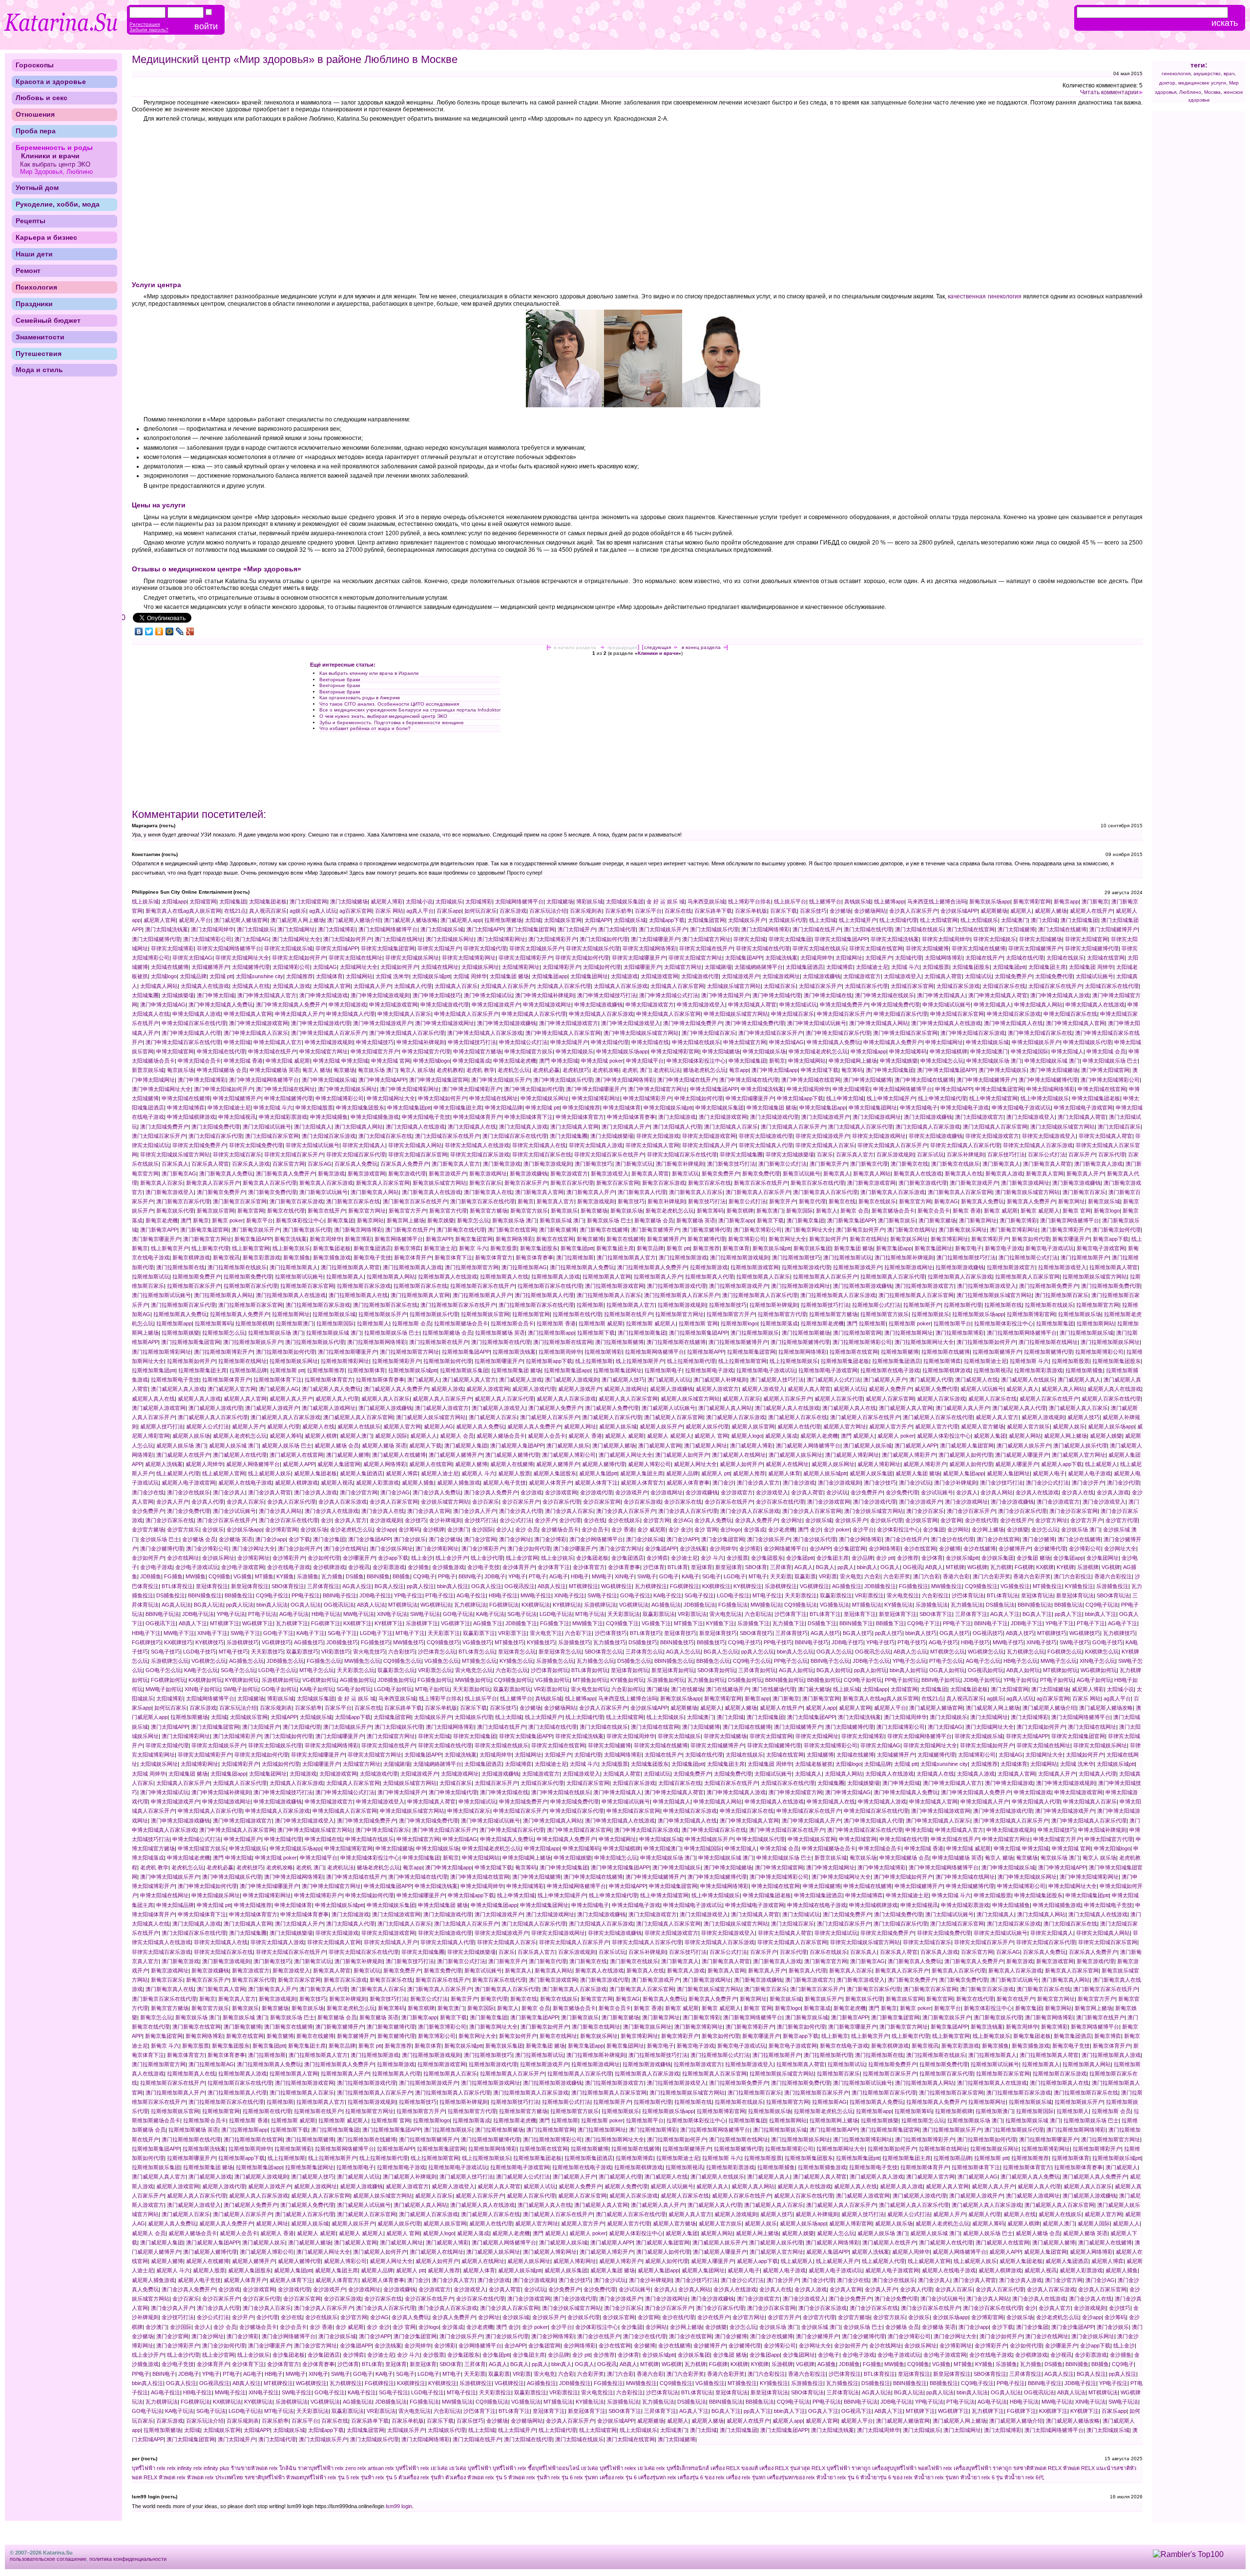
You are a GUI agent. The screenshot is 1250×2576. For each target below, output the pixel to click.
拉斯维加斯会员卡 (512, 1323)
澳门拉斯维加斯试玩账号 (161, 1295)
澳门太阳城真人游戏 (523, 1127)
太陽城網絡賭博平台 (759, 967)
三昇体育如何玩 (757, 1670)
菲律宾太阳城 (750, 939)
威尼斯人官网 (160, 920)
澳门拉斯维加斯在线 (180, 1267)
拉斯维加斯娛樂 (180, 1333)
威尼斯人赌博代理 (604, 1464)
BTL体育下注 (825, 1614)
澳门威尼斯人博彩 (751, 1445)
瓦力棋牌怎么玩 (1026, 1652)
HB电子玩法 (326, 1614)
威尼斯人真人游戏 (199, 1399)
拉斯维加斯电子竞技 (175, 1380)
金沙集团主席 (833, 1558)
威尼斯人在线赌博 (512, 1464)
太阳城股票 (936, 967)
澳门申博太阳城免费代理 (755, 1023)
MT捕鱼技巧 (509, 1642)
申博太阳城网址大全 (391, 1098)
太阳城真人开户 (372, 986)
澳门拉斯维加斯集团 (642, 1333)
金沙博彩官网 (281, 1529)
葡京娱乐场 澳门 (377, 1070)
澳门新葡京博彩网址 (1014, 1230)
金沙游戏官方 (737, 1492)
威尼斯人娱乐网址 (833, 1464)
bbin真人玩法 (272, 1605)
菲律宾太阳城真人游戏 (596, 1145)
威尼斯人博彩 (387, 901)
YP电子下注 (1060, 1623)
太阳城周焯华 (816, 958)
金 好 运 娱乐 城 (666, 901)
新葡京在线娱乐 (877, 1201)
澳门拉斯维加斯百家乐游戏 (318, 1305)
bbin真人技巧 (921, 1633)
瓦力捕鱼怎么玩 (595, 1661)
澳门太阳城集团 (1079, 920)
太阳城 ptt (221, 976)
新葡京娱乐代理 (175, 1211)
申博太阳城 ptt (542, 1108)
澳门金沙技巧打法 (1001, 1483)
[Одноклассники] (159, 631)
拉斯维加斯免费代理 (248, 1277)
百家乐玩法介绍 (548, 911)
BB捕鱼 (401, 1576)
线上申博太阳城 (845, 1098)
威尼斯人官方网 (402, 1426)
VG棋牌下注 (456, 1623)
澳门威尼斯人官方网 (232, 1389)
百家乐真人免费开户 (405, 1164)
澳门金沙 (723, 1483)
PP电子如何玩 (902, 1680)
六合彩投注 (935, 1595)
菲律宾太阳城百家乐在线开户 (609, 1154)
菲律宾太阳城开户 (439, 948)
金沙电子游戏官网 (243, 1567)
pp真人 (846, 1567)
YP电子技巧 (880, 1642)
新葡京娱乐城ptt (771, 1248)
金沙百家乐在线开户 (729, 1502)
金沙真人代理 (208, 1502)
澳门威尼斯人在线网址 (739, 1455)
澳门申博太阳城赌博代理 (1048, 1080)
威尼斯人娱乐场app (1111, 1426)
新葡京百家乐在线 (709, 1183)
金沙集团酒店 (627, 1558)
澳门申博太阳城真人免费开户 (291, 1005)
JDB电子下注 (1027, 1623)
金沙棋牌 (434, 1529)
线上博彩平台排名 (750, 901)
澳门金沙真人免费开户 (491, 1492)
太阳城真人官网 (332, 986)
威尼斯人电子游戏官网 (188, 1483)
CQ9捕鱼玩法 (801, 1605)
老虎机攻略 (606, 1070)
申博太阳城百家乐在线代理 (194, 1023)
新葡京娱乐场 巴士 (609, 1220)
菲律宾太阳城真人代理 (766, 1145)
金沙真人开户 (172, 1502)
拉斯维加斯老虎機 (822, 1323)
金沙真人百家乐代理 (291, 1502)
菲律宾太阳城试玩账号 (312, 1145)
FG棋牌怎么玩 (1065, 1652)
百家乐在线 (678, 911)
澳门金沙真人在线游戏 (332, 1511)
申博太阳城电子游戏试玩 (1021, 1108)
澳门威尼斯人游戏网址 (329, 1408)
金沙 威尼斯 (651, 1529)
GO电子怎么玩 (163, 1670)
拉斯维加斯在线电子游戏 (890, 1370)
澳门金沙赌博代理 (162, 1549)
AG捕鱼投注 (847, 1586)
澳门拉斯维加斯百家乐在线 (385, 1305)
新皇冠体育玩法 (1075, 1595)
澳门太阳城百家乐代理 (215, 1136)
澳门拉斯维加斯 (575, 1257)
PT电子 (538, 1576)
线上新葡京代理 (210, 1248)
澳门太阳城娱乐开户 (663, 929)
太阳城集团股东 (971, 967)
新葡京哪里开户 (1071, 1239)
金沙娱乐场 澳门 (1081, 1529)
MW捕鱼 (196, 1576)
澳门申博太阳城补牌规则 (545, 995)
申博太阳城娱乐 (574, 1051)
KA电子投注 (667, 1595)
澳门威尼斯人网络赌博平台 (808, 1445)
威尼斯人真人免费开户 (534, 1426)
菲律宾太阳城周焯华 (946, 939)
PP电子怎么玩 (791, 1661)
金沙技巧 (416, 1520)
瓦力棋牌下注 (292, 1623)
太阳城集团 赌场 (509, 976)
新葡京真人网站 (872, 1173)
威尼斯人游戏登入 (763, 1389)
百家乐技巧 (813, 911)
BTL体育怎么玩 (477, 1652)
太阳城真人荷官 (943, 976)
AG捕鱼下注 (488, 1623)
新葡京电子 (969, 1248)
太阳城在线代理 (1025, 958)
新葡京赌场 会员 (654, 1220)
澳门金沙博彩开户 (483, 1549)
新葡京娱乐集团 (812, 1248)
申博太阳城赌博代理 (288, 1098)
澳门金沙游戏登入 (1104, 1502)
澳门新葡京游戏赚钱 (1076, 1183)
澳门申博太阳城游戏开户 (383, 1023)
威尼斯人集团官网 (339, 1464)
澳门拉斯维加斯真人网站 (223, 1295)
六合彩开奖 (897, 1576)
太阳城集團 (145, 995)
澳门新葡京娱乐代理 (307, 1230)
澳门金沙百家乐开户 (971, 1511)
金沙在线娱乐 (624, 1520)
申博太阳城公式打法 (523, 1042)
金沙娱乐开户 (851, 1520)
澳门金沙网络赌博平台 (596, 1539)
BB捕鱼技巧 (711, 1642)
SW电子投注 (602, 1595)
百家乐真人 (175, 1164)
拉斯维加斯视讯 (992, 1370)
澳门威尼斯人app (461, 920)
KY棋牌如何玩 (242, 1680)
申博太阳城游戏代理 (445, 1005)
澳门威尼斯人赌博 (348, 1455)
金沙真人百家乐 (245, 1502)
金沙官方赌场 (148, 1529)
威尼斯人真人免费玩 (480, 1426)
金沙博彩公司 (1085, 1549)
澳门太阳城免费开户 (164, 1127)
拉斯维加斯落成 (779, 1323)
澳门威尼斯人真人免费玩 (331, 1389)
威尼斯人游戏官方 (717, 1389)
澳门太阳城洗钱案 (167, 929)
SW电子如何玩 (241, 1689)
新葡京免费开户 (720, 1173)
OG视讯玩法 (339, 1605)
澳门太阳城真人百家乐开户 (793, 1127)
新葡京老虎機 (162, 1220)
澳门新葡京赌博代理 (706, 1230)
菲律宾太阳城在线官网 (876, 948)
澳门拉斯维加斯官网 (857, 1333)
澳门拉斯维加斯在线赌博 (676, 1342)
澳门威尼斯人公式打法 (833, 1380)
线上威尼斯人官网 (224, 1473)
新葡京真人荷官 (650, 1173)
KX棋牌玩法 (536, 1605)
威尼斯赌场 (994, 911)
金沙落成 (754, 1529)
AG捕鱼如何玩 (357, 1680)
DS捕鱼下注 (822, 1623)
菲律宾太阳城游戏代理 (766, 1136)
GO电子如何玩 (279, 1689)
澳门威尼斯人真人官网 (906, 1408)
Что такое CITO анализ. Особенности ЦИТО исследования (389, 704)
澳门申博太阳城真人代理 (191, 1033)
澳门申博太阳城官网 (1105, 1070)
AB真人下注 (193, 1623)
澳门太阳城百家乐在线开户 (447, 1136)
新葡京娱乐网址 (909, 1239)
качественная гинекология (984, 296)
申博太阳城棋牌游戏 (191, 1117)
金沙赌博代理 (1050, 1549)
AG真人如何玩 (796, 1670)
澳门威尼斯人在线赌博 (399, 1455)
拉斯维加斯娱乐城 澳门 (334, 1333)
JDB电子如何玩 (982, 1680)
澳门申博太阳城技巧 (437, 995)
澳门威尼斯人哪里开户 (1022, 1455)
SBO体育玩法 (1113, 1595)
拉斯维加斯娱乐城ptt (413, 1370)
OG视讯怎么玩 (873, 1652)
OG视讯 (913, 1567)
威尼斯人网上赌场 (1065, 1436)
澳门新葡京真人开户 (591, 1192)
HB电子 (580, 1576)
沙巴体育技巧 (611, 1633)
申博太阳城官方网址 (323, 1051)
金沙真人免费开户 (756, 1520)
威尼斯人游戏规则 (1043, 1417)
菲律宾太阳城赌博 (927, 948)
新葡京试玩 (685, 1173)
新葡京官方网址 (367, 1211)
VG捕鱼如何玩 (552, 1680)
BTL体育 (678, 1567)
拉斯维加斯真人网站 (391, 1277)
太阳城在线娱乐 (1065, 958)
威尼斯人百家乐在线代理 (1111, 1399)
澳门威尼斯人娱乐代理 (1080, 1445)
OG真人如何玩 (947, 1670)
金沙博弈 (657, 1558)
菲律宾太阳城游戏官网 (709, 1136)
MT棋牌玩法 (403, 1605)
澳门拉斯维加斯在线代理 (501, 1342)
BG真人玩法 (208, 1605)
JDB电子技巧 (847, 1642)
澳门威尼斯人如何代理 (965, 1455)
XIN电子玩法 (392, 1614)
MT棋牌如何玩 (1060, 1670)
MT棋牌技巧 (1052, 1633)
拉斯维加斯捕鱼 (1084, 1370)
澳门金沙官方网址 (621, 1549)
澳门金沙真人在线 (383, 1511)
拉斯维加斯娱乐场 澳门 (276, 1333)
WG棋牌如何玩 (1099, 1670)
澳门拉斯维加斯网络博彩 (377, 1342)
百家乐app (449, 911)
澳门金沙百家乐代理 (1022, 1511)
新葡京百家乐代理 (572, 1183)
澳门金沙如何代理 (529, 1549)
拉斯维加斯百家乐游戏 (364, 1286)
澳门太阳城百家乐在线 (385, 1136)
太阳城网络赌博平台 (519, 901)
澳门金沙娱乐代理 (814, 1539)
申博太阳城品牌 (504, 1108)
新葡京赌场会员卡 (893, 1211)
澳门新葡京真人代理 (642, 1192)
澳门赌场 (657, 1689)
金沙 (326, 1520)
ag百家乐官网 (356, 911)
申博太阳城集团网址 (873, 1108)
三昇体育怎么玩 (644, 1652)
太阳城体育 (329, 976)
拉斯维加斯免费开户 (197, 1277)
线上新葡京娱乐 (291, 1248)
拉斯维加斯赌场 (503, 920)
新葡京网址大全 (787, 1239)
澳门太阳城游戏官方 (979, 1117)
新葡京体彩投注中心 (300, 1220)
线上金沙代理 (487, 1558)
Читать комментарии (1109, 92)
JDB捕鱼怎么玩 (285, 1661)
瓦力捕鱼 (332, 1576)
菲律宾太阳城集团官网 (388, 948)
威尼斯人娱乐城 (618, 1426)
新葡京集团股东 (539, 1248)
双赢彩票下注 (479, 1633)
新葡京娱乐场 (626, 1211)
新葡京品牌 (650, 1248)
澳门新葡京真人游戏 (1098, 1164)
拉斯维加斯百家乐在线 (420, 1286)
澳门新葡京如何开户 (860, 1230)
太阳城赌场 (560, 901)
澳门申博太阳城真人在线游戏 (946, 1023)
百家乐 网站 (389, 911)
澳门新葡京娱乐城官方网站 (1027, 1192)
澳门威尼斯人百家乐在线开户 (865, 1417)
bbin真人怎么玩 (795, 1652)
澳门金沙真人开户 (475, 1511)
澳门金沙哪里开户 (575, 1549)
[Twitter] (149, 631)
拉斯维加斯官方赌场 (833, 1314)
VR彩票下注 (512, 1633)
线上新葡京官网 (251, 1248)
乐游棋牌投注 (781, 1586)
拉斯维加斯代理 (963, 1305)
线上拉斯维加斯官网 (742, 1361)
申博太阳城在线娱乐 (696, 1042)
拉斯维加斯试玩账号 (299, 1277)
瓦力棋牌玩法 (470, 1605)
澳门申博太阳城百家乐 (708, 1033)
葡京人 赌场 (316, 1070)
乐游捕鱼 (308, 1576)
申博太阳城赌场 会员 (222, 1070)
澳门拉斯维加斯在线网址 (1048, 1342)
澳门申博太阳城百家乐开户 (771, 1033)
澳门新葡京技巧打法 (731, 1164)
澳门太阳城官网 (308, 901)
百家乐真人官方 (855, 1154)
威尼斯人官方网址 (845, 1426)
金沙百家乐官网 (602, 1502)
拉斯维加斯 (590, 1305)
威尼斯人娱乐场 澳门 (181, 1445)
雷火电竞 (851, 1576)
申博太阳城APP (954, 1089)
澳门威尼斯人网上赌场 (297, 920)
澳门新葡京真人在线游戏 (431, 1192)
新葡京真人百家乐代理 (270, 1183)
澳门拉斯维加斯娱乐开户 (253, 1342)
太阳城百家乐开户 (820, 986)
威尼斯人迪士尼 (440, 1473)
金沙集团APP (661, 1549)
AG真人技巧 (825, 1633)
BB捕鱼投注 (239, 1595)
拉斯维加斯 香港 (556, 1323)
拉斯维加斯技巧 (728, 1305)
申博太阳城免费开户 (844, 1005)
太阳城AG (325, 967)
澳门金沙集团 (329, 1539)
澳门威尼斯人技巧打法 (777, 1380)
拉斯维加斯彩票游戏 (1038, 1370)
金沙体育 (932, 1558)
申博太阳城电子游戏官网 (1083, 1108)
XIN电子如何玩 (202, 1689)
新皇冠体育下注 (898, 1614)
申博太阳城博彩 (851, 1089)
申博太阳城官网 (175, 1051)
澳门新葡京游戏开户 (974, 1183)
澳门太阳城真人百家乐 (731, 1127)
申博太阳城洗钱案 (762, 1089)
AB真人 (934, 1567)
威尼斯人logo (747, 1436)
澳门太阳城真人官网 (574, 1127)
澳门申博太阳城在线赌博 (924, 1080)
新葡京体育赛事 (534, 1257)
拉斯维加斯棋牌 (254, 1323)
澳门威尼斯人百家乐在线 (798, 1417)
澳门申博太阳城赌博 (867, 1080)
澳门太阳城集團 (569, 1136)
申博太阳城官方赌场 (477, 1051)
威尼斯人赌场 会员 (337, 1445)
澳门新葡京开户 (828, 1164)
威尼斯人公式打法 (208, 1426)
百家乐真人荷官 (210, 1164)
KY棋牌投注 (748, 1586)
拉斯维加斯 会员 (412, 1323)
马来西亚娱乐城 (706, 901)
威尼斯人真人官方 (997, 1417)
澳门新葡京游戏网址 (1025, 1183)
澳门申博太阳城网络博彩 (625, 1080)
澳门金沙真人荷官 (270, 1492)
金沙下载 (299, 1539)
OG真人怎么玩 (834, 1652)
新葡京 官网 (1077, 1211)
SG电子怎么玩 (238, 1670)
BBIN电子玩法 (162, 1614)
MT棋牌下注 (225, 1623)
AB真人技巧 (1020, 1633)
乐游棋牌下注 (422, 1623)
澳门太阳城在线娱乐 (919, 929)
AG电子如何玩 (1094, 1680)
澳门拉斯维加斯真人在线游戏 (291, 1295)
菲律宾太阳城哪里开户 (639, 958)
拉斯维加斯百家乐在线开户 (482, 1286)
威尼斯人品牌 (682, 1473)
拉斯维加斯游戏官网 (755, 1267)
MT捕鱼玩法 (867, 1605)
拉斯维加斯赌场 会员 (447, 1333)
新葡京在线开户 (326, 1211)
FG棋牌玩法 (504, 1605)
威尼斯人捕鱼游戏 (458, 1483)
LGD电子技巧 (199, 1652)
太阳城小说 (419, 901)
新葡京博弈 (407, 1248)
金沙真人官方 (351, 1520)
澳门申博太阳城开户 (725, 995)
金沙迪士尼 (684, 1558)
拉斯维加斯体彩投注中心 (1004, 1323)
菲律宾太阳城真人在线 (539, 1145)
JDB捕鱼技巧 (342, 1642)
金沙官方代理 (1122, 1520)
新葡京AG (946, 1201)
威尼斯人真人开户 (291, 1399)
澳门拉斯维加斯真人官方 (626, 1257)
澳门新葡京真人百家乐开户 (758, 1192)
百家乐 (825, 1154)
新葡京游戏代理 (407, 1173)
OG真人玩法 (306, 1605)
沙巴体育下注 (791, 1614)
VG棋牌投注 (814, 1586)
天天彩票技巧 (267, 1652)
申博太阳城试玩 (798, 1005)
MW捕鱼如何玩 (473, 1680)
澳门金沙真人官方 (758, 1483)
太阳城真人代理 (413, 986)
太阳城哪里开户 (642, 967)
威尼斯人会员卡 (547, 1436)
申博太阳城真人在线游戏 (1095, 1005)
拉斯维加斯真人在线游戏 (448, 1277)
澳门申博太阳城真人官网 (1075, 1023)
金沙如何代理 (324, 1558)
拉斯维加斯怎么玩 (224, 1333)
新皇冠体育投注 (250, 1586)
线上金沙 (422, 1558)
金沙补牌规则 (445, 1520)
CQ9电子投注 (272, 1595)
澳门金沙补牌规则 (956, 1483)
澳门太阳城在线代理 (868, 929)
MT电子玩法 (590, 1614)
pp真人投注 (420, 1586)
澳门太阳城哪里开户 (655, 939)
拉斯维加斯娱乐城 (334, 1314)
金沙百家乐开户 (521, 1502)
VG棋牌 (1111, 1567)
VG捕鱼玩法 (834, 1605)
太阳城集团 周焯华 (1091, 967)
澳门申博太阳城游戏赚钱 (507, 1023)
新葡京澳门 (770, 1211)
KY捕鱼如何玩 (627, 1680)
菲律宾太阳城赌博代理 (1092, 948)
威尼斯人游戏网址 (625, 1389)
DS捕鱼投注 (171, 1595)
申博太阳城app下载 (800, 1098)
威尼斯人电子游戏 (1089, 1473)
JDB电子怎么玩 (871, 1661)
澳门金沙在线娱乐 (188, 1492)
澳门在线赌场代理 (773, 1689)
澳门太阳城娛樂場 (612, 1136)
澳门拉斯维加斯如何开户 (986, 1342)
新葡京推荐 (706, 1248)
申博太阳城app (868, 1051)
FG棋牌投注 (685, 1586)
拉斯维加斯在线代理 (577, 1314)
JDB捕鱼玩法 (699, 1605)
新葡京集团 (341, 1220)
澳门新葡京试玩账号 (323, 1192)
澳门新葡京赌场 (937, 1220)
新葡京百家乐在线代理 (817, 1183)
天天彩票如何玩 (471, 1689)
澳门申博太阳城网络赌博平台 (264, 1080)
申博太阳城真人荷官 (752, 1005)
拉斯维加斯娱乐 (930, 1314)
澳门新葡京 (1095, 901)
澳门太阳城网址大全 (296, 939)
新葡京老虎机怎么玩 (670, 1211)
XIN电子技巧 (1042, 1642)
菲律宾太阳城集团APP (841, 939)
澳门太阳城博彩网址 (501, 939)
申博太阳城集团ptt (409, 1108)
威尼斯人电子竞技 (504, 1483)
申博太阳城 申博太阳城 (341, 1061)
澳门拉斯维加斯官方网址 (409, 1352)
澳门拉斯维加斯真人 (294, 1267)
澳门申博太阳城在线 (828, 995)
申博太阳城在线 (650, 1042)
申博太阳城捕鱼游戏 (375, 1117)
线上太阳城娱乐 (979, 920)
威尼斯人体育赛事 (688, 1483)
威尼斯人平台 (195, 920)
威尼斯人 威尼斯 (625, 1436)
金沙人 (504, 1529)
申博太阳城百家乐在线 (1070, 1014)
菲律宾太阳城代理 (485, 948)
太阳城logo (164, 976)
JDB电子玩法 (198, 1614)
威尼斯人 (1021, 911)
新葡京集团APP (253, 1239)
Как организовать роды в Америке (360, 698)
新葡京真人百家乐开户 (213, 1183)
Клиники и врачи (658, 653)
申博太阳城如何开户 (442, 1098)
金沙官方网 (656, 1520)
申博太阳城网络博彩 (1051, 1089)
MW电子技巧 (1008, 1642)
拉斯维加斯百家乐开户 (194, 1286)
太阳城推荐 (300, 976)
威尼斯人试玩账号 (982, 1389)
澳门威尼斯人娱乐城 (867, 1445)
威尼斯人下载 (425, 1445)
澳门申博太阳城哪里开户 (595, 1089)
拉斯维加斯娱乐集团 (464, 1370)
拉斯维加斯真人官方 (631, 1305)
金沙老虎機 (781, 1529)
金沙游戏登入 (772, 1492)
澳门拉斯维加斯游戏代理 (677, 1286)
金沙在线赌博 (979, 1549)
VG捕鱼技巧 (477, 1642)
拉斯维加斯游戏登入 (1062, 1267)
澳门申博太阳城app (775, 1070)
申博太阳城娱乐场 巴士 (1110, 1061)
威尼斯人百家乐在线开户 (1049, 1399)
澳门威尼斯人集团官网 (967, 1445)
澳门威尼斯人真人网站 (725, 1408)
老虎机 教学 (480, 1070)
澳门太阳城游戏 (677, 1117)
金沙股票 (737, 1558)
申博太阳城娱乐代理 (1087, 1042)
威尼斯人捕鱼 (418, 1483)
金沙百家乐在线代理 (780, 1502)
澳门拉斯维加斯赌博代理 (800, 1342)
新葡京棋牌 (740, 1211)
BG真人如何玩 (834, 1670)
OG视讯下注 (161, 1623)
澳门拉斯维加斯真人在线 (358, 1295)
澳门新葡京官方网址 (207, 1239)
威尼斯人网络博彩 (385, 1464)
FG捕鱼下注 (555, 1623)
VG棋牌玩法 (634, 1605)
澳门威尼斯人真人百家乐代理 (213, 1417)
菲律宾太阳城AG (192, 958)
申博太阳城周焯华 (808, 1089)
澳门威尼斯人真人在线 (849, 1408)
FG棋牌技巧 (146, 1642)
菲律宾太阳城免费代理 (256, 1145)
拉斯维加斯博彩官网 (1031, 1314)
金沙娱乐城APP (959, 911)
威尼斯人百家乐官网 (890, 1399)
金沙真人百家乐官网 (394, 1502)
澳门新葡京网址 (978, 1220)
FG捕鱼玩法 (733, 1605)
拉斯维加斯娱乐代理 (434, 1314)
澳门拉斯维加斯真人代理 (544, 1295)
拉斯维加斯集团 (1055, 1323)
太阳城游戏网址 (781, 976)
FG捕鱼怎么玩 (324, 1661)
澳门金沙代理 (1123, 1483)
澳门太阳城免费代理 (216, 1127)
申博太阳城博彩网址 (596, 1098)
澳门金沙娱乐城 (645, 1539)
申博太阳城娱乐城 (987, 1042)
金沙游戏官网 (561, 1492)
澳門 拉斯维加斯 (866, 1323)
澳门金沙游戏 (799, 1483)
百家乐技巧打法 (1006, 1154)
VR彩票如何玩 (551, 1689)
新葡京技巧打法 (707, 1201)
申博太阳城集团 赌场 (771, 1108)
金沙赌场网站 (870, 911)
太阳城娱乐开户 (747, 920)
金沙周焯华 (723, 1549)
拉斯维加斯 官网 (698, 1323)
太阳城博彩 (479, 901)
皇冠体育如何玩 (630, 1670)
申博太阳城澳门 (989, 1051)
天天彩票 (781, 1576)
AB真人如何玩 (1023, 1670)
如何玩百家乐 (480, 911)
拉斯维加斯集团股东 (1116, 1361)
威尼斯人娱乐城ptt (825, 1473)
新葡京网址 (1072, 1201)
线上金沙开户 (452, 1558)
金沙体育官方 (589, 1567)
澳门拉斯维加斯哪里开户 (347, 1352)
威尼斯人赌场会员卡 (501, 1436)
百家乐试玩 (930, 1154)
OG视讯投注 (520, 1586)
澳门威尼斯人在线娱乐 (1028, 1380)
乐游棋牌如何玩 (281, 1680)
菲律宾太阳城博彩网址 (469, 958)
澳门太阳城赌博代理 (156, 939)
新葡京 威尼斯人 (1040, 1211)
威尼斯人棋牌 (321, 1436)
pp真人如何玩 (870, 1670)
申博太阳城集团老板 (1096, 1098)
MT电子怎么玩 (317, 1670)
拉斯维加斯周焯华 (560, 1352)
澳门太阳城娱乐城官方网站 (1062, 1127)
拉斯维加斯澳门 (295, 1323)
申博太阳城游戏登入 (701, 1005)
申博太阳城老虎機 (515, 1061)
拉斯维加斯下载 (596, 1333)
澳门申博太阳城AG (163, 1005)
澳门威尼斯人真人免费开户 (396, 1389)
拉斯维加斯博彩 (603, 1352)
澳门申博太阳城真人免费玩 (221, 1005)
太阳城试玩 (978, 976)
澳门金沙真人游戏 (315, 1492)
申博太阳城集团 (747, 1061)
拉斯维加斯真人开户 (658, 1277)
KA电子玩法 (490, 1614)
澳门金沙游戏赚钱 (1012, 1502)
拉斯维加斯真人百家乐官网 (1027, 1277)
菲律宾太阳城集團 (741, 1154)
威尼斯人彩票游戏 (377, 1483)
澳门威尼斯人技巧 (623, 1380)
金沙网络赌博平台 (785, 1549)
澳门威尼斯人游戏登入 (499, 1408)
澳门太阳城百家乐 (1119, 1127)
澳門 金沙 (809, 1529)
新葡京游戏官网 (366, 1173)
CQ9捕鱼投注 (981, 1586)
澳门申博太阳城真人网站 (879, 1023)
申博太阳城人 (1067, 1051)
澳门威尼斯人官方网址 (1079, 1455)
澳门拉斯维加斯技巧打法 (966, 1257)
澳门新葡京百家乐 (1084, 1192)
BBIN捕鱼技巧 (677, 1642)
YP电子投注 (408, 1595)
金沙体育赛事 (624, 1567)
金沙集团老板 (592, 1558)
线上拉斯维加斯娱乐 (794, 1361)
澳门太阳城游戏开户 (825, 1117)
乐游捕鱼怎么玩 (555, 1661)
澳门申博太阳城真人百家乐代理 (407, 1033)
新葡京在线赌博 (625, 1239)
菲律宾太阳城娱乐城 (288, 948)
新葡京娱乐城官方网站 (439, 1183)
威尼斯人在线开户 (1091, 911)
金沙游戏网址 (667, 1492)
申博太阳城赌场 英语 (274, 1070)
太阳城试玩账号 (1094, 976)
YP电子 (517, 1576)
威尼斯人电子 (1049, 1473)
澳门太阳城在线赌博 (1062, 929)
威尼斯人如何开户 (741, 1464)
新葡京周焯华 (326, 1239)
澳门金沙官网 (480, 1539)
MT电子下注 (410, 1633)
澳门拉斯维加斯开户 (1085, 1257)
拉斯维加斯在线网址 (242, 1361)
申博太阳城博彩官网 (675, 1051)
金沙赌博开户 (1015, 1549)
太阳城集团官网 (706, 920)
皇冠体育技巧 (680, 1633)
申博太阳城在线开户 (272, 1051)
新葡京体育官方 (494, 1257)
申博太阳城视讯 (237, 1117)
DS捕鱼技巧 (643, 1642)
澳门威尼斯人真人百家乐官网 (358, 1417)
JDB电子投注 (375, 1595)
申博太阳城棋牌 (948, 1051)
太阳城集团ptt (1009, 967)
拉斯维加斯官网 (531, 1314)
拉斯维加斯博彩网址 (345, 1361)
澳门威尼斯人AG (279, 1389)
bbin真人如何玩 (908, 1670)
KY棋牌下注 (389, 1623)
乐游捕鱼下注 (753, 1623)
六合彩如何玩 (627, 1689)
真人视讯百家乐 (268, 911)
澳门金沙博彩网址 (437, 1549)
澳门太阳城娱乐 (256, 929)
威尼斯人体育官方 (642, 1483)
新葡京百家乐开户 (526, 1183)
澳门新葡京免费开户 (221, 1192)
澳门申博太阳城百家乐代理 (838, 1033)
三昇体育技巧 (792, 1633)
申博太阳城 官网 (391, 1061)
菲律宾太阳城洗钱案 (895, 939)
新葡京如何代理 (1031, 1239)
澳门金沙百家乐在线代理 (288, 1520)
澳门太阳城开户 (576, 929)
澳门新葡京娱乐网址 (963, 1230)
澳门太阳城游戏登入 (1031, 1117)
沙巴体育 (654, 1567)
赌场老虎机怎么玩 (705, 1070)
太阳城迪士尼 (872, 967)
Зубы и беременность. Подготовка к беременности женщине (392, 723)
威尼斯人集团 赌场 (918, 1473)
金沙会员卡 (595, 1529)
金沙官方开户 (1086, 1520)
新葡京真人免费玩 (982, 1201)
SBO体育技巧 (756, 1633)
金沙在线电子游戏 (289, 1567)
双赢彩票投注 (836, 1595)
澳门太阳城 (1044, 920)
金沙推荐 (908, 1558)
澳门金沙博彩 (550, 1539)
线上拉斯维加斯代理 (691, 1361)
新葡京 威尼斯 (1001, 1211)
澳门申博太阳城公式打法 (669, 995)
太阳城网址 (849, 958)
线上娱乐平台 (790, 901)
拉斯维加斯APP (706, 1352)
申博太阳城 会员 (1106, 1051)
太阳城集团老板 (268, 901)
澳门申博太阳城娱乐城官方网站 (641, 1033)
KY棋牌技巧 (209, 1642)
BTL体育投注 (177, 1586)
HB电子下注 (146, 1633)
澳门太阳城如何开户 (347, 939)
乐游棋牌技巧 (243, 1642)
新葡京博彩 (358, 1239)
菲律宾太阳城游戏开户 (822, 1136)
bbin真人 (867, 1567)
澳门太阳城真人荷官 (1082, 1117)
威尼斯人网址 (580, 1426)
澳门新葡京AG (179, 1173)
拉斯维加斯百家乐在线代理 (550, 1286)
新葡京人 (827, 1211)
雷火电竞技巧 (369, 1652)
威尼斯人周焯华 (204, 1464)
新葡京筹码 (710, 1211)
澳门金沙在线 (148, 1492)
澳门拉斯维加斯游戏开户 (739, 1286)
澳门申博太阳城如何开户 (223, 1089)
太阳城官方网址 (683, 967)
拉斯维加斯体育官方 (329, 1380)
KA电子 (690, 1576)
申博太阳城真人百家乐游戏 (601, 1014)
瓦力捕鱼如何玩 (706, 1680)
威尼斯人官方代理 (937, 1426)
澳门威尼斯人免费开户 (555, 1408)
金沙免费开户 (867, 1492)
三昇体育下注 (971, 1614)
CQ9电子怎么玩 (752, 1661)
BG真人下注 (1037, 1614)
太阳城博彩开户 (561, 967)
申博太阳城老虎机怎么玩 (818, 1051)
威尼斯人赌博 (471, 1464)
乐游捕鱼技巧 (574, 1642)
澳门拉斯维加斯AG (524, 1267)
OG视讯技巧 (988, 1633)
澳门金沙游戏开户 (920, 1502)
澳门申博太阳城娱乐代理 (563, 1080)
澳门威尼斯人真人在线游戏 (787, 1408)
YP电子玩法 (231, 1614)
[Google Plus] (190, 631)
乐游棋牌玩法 (600, 1605)
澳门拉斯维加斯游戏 (683, 1257)
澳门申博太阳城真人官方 (267, 995)
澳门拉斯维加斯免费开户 (1049, 1286)
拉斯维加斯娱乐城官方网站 (1095, 1277)
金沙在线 (594, 1520)
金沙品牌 (862, 1558)
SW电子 (647, 1576)
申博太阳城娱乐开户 (1036, 1042)
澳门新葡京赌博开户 (655, 1230)
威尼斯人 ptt (716, 1473)
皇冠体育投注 (212, 1586)
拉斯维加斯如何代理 (448, 1361)
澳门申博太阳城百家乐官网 (905, 1033)
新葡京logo (1107, 1211)
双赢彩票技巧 (302, 1652)
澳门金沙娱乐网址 (391, 1549)
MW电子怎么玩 (1059, 1661)
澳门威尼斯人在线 (977, 1380)
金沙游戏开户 (631, 1492)
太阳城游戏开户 (740, 976)
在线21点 (235, 911)
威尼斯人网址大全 (695, 1464)
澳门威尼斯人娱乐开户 (1023, 1445)
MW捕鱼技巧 (408, 1642)
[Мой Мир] (170, 631)
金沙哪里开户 (359, 1558)
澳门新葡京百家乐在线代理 (482, 1201)
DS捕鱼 (355, 1576)
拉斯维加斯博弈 (942, 1361)
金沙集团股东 (767, 1558)
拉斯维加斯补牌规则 (774, 1305)
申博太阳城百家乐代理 (900, 1014)
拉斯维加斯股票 (1071, 1361)
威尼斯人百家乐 (741, 1399)
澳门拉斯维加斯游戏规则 (740, 1257)
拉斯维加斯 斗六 (1029, 1361)
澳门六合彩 (927, 1576)
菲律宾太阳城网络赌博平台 (229, 948)
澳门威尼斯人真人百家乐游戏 (285, 1417)
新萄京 (777, 1061)
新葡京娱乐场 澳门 (514, 1220)
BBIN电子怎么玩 (830, 1661)
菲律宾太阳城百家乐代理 (356, 1154)
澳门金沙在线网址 (345, 1549)
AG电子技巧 (943, 1642)
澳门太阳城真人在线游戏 (415, 1127)
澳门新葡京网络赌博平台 (1070, 1220)
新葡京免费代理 (761, 1173)
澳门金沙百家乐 (925, 1511)
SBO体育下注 (936, 1614)
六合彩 (872, 1576)
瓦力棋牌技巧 (1119, 1633)
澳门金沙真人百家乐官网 (812, 1511)
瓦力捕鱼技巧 (609, 1642)
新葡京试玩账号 (802, 1173)
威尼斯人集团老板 (315, 1473)
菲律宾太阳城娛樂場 (790, 1154)
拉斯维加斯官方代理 (782, 1314)
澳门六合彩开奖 (991, 1576)
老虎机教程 (450, 1070)
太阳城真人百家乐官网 (677, 986)
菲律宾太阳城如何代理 (582, 958)
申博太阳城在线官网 (1102, 1089)
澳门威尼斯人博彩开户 (909, 1455)
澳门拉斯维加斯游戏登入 (987, 1286)
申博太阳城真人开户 (299, 1014)
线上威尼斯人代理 (178, 1473)
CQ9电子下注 (924, 1623)
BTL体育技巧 (646, 1633)
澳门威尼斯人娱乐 (568, 1445)
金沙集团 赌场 (1033, 1558)
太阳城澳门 (1014, 920)
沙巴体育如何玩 (550, 1670)
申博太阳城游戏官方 (650, 1005)
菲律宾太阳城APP (337, 948)
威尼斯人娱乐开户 (661, 1426)
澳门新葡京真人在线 (488, 1192)
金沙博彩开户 (289, 1558)
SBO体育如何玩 (716, 1670)
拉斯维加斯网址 (291, 1314)
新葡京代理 (812, 1201)
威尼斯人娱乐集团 (871, 1473)
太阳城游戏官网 (659, 976)
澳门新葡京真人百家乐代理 (825, 1192)
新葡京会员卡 (934, 1211)
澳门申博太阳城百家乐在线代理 (183, 1042)
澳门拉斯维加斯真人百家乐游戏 (838, 1295)
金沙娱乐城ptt (962, 1558)
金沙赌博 (950, 1549)
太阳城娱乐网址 (480, 967)
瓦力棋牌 (1001, 1567)
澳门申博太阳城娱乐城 (329, 1080)
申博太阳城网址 (944, 1042)
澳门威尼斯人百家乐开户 (550, 1417)
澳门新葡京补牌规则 (680, 1164)
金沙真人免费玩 (713, 1520)
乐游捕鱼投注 (1112, 1586)
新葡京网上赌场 (406, 1220)
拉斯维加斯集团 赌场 (516, 1370)
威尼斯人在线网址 (787, 1464)
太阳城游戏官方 (862, 976)
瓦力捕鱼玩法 (967, 1605)
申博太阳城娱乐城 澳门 (1052, 1061)
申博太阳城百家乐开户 (844, 1014)
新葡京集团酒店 (372, 1248)
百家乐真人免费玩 (356, 1164)
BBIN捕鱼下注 (856, 1623)
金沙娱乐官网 (921, 1520)
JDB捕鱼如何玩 (396, 1680)
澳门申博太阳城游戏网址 (445, 1023)
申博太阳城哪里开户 (750, 1098)
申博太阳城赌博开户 (237, 1098)
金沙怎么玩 (1045, 1529)
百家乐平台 (648, 911)
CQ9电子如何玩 (863, 1680)
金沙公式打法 (516, 1520)
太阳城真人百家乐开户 (507, 986)
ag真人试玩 (323, 911)
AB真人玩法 (371, 1605)
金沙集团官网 (850, 1549)
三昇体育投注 (323, 1586)
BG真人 (825, 1567)
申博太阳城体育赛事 (631, 1117)
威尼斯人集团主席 (642, 1473)
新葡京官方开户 (407, 1211)
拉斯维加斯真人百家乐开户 (825, 1277)
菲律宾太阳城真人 (364, 1145)
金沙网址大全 (1120, 1549)
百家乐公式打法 (1047, 1154)
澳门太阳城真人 (313, 1127)
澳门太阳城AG (252, 939)
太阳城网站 (359, 976)
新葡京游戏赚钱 (529, 1173)
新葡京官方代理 (448, 1211)
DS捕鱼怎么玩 (634, 1661)
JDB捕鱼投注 (880, 1586)
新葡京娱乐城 (1104, 1201)
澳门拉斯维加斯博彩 (960, 1333)
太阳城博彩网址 (521, 967)
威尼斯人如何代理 (971, 1464)
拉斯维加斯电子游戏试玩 (766, 1370)
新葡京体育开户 (413, 1257)
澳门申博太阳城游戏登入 (631, 1023)
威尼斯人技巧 (1083, 1417)
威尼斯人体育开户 (550, 1483)
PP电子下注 (957, 1623)
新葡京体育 (736, 1248)
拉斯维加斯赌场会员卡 (461, 1323)
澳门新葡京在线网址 (911, 1230)
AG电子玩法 (294, 1614)
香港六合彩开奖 (1032, 1576)
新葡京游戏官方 (569, 1173)
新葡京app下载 (1111, 1239)
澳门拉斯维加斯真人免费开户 (652, 1267)
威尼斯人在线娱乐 (359, 1426)
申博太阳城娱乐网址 (545, 1098)
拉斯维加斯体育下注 (278, 1380)
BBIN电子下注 (991, 1623)
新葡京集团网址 (933, 1248)
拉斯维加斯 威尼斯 (601, 1323)
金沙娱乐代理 (886, 1520)
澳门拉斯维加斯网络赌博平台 (1022, 1333)
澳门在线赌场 (687, 1689)
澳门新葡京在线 (909, 1164)
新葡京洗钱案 (291, 1239)
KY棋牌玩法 (567, 1605)
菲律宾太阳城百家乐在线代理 (682, 1154)
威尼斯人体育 (784, 1473)
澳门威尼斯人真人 (1079, 1380)
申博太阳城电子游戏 (965, 1108)
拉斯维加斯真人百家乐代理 (893, 1277)
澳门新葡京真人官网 (539, 1192)
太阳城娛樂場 (178, 995)
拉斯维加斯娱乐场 (1080, 1314)
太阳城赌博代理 (251, 967)
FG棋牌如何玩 (168, 1680)
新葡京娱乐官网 (216, 1211)
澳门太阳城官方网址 (706, 939)
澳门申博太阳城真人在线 (1013, 1023)
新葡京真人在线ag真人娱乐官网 (183, 911)
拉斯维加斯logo (739, 1323)
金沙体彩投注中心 (898, 1529)
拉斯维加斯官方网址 (679, 1314)
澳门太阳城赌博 (1016, 929)
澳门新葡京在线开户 (409, 1230)
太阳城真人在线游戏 (205, 986)
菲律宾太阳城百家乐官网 (418, 1154)
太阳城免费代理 (1054, 976)
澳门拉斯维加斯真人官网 (420, 1295)
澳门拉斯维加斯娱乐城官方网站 (994, 1295)
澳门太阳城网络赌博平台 (388, 929)
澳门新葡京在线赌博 (604, 1230)
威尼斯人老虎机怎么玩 (240, 1436)
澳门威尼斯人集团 (466, 1445)
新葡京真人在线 (964, 1173)
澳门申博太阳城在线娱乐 (885, 995)
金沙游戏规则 (386, 1520)
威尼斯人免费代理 (936, 1389)
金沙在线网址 (183, 1558)
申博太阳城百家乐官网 (957, 1014)
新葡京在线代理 (286, 1211)
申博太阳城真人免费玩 (833, 1042)
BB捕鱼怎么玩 (713, 1661)
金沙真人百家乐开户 (913, 911)
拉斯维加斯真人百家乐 (763, 1277)
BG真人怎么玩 (721, 1652)
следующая (657, 647)
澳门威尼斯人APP (916, 1445)
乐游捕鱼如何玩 (666, 1680)
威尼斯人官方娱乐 (1028, 1426)
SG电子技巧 (166, 1652)
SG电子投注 (699, 1595)
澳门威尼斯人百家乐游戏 (736, 1417)
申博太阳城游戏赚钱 (598, 1005)
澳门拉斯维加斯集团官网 (191, 1342)
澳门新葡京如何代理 (1116, 1230)
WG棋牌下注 (258, 1623)
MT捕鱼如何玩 (590, 1680)
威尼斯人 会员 (457, 1436)
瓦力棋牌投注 (651, 1586)
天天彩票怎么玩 (356, 1670)
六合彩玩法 (758, 1614)
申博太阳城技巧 (375, 1042)
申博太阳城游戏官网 (393, 1005)
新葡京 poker (228, 1220)
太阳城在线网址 (440, 967)
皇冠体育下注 (860, 1614)
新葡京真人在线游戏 (918, 1173)
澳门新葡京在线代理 (461, 1230)
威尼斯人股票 (514, 1473)
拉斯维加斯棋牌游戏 (947, 1370)
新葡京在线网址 (868, 1239)
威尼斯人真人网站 (1063, 1389)
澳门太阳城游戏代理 (774, 1117)
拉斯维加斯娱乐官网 (485, 1314)
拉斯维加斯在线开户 (628, 1314)
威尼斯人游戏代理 (534, 1389)
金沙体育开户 (519, 1567)
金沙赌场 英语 (236, 1539)
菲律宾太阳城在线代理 (763, 948)
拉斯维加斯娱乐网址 (294, 1361)
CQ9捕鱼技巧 (443, 1642)
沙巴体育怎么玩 (437, 1652)
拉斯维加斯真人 (345, 1277)
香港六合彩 (956, 1576)
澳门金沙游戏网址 (966, 1502)
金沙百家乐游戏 (642, 1502)
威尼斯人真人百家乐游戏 (566, 1399)
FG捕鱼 (173, 1576)
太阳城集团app (550, 976)
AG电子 (559, 1576)
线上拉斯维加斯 (594, 1361)
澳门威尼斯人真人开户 (962, 1408)
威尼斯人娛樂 (1106, 1436)
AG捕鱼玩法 (666, 1605)
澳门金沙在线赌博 (1079, 1539)
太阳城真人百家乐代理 (564, 986)
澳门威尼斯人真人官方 (469, 1380)
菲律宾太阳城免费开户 (199, 1145)
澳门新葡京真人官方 (456, 1164)
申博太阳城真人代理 (350, 1014)
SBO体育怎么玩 (604, 1652)
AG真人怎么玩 (683, 1652)
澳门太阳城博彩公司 (207, 939)
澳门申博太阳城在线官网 (811, 1080)
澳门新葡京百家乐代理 (183, 1201)
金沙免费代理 (902, 1492)
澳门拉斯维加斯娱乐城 (1086, 1333)
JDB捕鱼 (151, 1576)
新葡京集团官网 (474, 1239)
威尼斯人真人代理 (337, 1399)
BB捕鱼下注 (890, 1623)
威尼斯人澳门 (356, 1436)
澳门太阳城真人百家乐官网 (995, 1127)
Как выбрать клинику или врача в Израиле (369, 673)
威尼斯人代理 (283, 1426)
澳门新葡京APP (159, 1230)
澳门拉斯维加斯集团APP (698, 1333)
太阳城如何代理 (602, 967)
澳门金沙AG (395, 1492)
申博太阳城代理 (610, 1042)
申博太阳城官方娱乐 (529, 1051)
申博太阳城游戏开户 (496, 1005)
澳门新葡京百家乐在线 (353, 1201)
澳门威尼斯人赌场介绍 (354, 920)
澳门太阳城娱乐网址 (450, 939)
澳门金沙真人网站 (280, 1511)
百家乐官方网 (289, 1164)
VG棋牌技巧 (276, 1642)
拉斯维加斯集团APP (466, 1352)
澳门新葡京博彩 (1018, 1220)
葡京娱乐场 (180, 1070)
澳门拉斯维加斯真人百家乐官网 (916, 1295)
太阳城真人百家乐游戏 (621, 986)
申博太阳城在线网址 (493, 1098)
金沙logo (730, 1529)
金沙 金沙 (680, 1529)
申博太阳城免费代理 (895, 1005)
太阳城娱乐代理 (787, 920)
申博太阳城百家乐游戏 (1014, 1014)
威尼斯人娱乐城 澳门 (234, 1445)
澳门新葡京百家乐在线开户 (415, 1201)
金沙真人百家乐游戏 (343, 1502)
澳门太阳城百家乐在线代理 (515, 1136)
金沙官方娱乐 (183, 1529)
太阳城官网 (203, 901)
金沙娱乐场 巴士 (160, 1539)
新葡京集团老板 (332, 1248)
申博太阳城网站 (807, 1061)
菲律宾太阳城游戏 (658, 1136)
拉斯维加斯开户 (922, 1305)
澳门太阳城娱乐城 (442, 929)
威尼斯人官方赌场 (982, 1426)
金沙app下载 (393, 1558)
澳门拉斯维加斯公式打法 (1028, 1257)
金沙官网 (951, 1520)
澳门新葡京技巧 (594, 1164)
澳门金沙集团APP (369, 1539)
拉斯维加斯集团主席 (202, 1370)
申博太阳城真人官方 (278, 1042)
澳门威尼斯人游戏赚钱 (385, 1408)
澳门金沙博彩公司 (208, 1549)
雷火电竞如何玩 (590, 1689)
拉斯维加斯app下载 (549, 1361)
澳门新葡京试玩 (634, 1164)
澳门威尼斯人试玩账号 (668, 1408)
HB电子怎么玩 (1021, 1661)
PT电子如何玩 (1057, 1680)
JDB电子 (495, 1576)
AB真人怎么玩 (910, 1652)
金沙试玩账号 (937, 1492)
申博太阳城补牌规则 (421, 1042)
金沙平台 (863, 1529)
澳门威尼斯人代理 (931, 1380)
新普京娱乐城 (148, 1070)
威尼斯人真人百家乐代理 (504, 1399)
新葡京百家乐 (485, 1183)
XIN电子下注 (212, 1633)
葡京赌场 (344, 1070)
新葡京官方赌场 (489, 1211)
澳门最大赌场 (814, 1689)
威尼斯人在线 (318, 1426)
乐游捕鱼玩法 (932, 1605)
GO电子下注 (278, 1633)
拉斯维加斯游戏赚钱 (960, 1267)
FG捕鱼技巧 (375, 1642)
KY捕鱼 (285, 1576)
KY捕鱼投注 (1079, 1586)
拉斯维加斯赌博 (900, 1352)
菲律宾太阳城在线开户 (706, 948)
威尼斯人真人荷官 (809, 1389)
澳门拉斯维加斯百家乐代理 (183, 1305)
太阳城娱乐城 (630, 920)
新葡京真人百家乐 (162, 1183)
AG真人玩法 (176, 1605)
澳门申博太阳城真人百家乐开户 (329, 1033)
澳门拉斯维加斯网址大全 (924, 1342)
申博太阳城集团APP (714, 1089)
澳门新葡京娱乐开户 (256, 1230)
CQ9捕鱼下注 (622, 1623)
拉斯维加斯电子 (663, 1370)
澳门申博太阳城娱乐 (1003, 1070)
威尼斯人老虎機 (819, 1436)
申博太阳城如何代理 (698, 1098)
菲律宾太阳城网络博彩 (649, 948)
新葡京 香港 (967, 1211)
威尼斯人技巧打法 (162, 1426)
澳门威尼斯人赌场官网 (241, 920)
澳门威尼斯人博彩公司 (569, 1455)
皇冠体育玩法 (1037, 1595)
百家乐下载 (783, 911)
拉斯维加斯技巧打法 (825, 1305)
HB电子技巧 (975, 1642)
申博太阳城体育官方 (580, 1117)
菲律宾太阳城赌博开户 (1035, 948)
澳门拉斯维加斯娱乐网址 (1110, 1342)
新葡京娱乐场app (990, 901)
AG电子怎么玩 (983, 1661)
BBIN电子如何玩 (941, 1680)
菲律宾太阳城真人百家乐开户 (892, 1145)
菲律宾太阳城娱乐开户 (536, 948)
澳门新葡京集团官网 (204, 1230)
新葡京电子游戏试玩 (1050, 1248)
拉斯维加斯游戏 (709, 1267)
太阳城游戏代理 (700, 976)
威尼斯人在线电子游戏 (245, 1483)
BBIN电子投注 (340, 1595)
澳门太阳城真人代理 (677, 1127)
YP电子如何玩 (1020, 1680)
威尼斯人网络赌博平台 (253, 1464)
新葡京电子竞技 (372, 1257)
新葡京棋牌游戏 (191, 1257)
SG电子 (711, 1576)
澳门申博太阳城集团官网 (439, 1080)
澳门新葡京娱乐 (897, 1220)
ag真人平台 (420, 911)
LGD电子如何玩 (393, 1689)
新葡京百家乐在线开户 (761, 1183)
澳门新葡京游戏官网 (871, 1183)
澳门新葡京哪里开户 (156, 1239)
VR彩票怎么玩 (435, 1670)
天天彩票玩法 (624, 1614)
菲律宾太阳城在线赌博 (979, 948)
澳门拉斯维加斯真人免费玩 (582, 1267)
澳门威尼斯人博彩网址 (852, 1455)
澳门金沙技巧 (880, 1483)
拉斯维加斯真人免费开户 (240, 1314)
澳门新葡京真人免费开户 (285, 1173)
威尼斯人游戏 (447, 1389)
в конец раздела (701, 647)
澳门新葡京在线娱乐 (955, 1164)
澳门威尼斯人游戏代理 (215, 1408)
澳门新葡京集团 (805, 1220)
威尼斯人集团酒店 (361, 1473)
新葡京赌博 (590, 1239)
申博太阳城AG (786, 1042)
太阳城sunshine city (260, 976)
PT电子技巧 (912, 1642)
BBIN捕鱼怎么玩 (674, 1661)
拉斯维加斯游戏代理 (806, 1267)
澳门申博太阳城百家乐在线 (1040, 1033)
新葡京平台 (260, 1220)
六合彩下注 (578, 1633)
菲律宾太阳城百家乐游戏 (480, 1154)
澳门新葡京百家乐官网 (240, 1201)
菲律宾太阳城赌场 (1041, 939)
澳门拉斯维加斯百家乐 (1062, 1295)
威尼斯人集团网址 (1008, 1473)
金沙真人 (967, 1492)
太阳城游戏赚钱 (822, 976)
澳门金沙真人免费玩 (437, 1492)
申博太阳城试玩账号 (947, 1005)
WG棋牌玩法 (436, 1605)
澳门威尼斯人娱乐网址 (795, 1455)
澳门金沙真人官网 (429, 1511)
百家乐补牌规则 (966, 1154)
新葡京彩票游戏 (261, 1257)
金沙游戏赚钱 (702, 1492)
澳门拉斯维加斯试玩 (847, 1257)
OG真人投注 (486, 1586)
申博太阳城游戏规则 (329, 1042)
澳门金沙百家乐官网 (1073, 1511)
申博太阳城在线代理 (221, 1051)
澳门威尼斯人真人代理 (1019, 1408)
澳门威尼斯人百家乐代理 (612, 1417)
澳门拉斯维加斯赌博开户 (738, 1342)
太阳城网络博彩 (944, 958)
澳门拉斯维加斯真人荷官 (350, 1267)
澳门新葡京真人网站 (375, 1192)
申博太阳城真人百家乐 (404, 1014)
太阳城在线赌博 (170, 967)
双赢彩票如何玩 (512, 1689)
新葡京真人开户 (1085, 1173)
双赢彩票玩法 (659, 1614)
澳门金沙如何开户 (299, 1549)
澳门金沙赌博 (1039, 1539)
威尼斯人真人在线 (153, 1399)
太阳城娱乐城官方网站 (734, 986)
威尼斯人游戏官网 (488, 1389)
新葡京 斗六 (473, 1248)
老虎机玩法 (667, 1070)
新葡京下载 (770, 1220)
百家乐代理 (1112, 1154)
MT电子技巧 (233, 1652)
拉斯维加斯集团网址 (617, 1370)
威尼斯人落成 (781, 1436)
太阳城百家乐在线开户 (1055, 986)
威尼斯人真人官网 (245, 1399)
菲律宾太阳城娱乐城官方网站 (175, 1154)
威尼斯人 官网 (711, 1436)
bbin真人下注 (1101, 1614)
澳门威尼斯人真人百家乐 (1078, 1408)
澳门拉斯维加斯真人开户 (482, 1295)
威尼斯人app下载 (1062, 1464)
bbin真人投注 (453, 1586)
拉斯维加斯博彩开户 (396, 1361)
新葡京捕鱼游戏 (332, 1257)
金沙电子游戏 (156, 1567)
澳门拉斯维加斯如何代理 (285, 1352)
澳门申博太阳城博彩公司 (1110, 1080)
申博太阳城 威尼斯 (288, 1061)
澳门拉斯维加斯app (551, 1333)
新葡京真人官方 (555, 1201)
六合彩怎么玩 (512, 1670)
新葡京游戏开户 (448, 1173)
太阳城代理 (908, 958)
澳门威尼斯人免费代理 (612, 1408)
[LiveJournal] (180, 631)
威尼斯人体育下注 (596, 1483)
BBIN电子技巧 (812, 1642)
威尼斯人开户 (248, 1426)
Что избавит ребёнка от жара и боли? (365, 728)
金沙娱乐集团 (998, 1558)
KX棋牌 (1045, 1567)
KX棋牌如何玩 (205, 1680)
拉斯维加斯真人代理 (709, 1277)
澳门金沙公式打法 (1047, 1483)
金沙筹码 (409, 1529)
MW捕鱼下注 (588, 1623)
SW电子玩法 (425, 1614)
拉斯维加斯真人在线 (504, 1277)
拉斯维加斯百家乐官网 (307, 1286)
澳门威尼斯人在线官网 (296, 1455)
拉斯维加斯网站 (1095, 1323)
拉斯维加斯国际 (335, 1323)
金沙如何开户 (148, 1558)
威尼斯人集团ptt (598, 1473)
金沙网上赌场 (988, 1529)
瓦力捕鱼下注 (789, 1623)
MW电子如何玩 (164, 1689)
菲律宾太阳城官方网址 (695, 958)
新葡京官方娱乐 (529, 1211)
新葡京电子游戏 (1004, 1248)
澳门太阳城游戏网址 (877, 1117)
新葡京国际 (800, 1211)
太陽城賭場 (718, 967)
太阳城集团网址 (589, 976)
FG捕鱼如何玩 (435, 1680)
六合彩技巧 (402, 1652)
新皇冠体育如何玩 (673, 1670)
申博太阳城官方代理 (426, 1051)
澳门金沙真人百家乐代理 (688, 1511)
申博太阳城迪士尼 (229, 1108)
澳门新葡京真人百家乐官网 (960, 1192)
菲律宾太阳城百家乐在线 (542, 1154)
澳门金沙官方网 (359, 1492)
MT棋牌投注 (583, 1586)
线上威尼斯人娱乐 (270, 1473)
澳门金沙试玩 (915, 1483)
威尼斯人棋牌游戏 (296, 1483)
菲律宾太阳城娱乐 (995, 939)
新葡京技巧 (631, 1201)
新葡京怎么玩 (473, 1220)
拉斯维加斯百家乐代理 (250, 1286)
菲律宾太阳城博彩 (172, 948)
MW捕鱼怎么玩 (362, 1661)
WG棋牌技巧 (1085, 1633)
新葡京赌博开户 (666, 1239)
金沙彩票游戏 (389, 1567)
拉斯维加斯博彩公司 (1099, 1352)
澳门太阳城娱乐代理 (714, 929)
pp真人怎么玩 (758, 1652)
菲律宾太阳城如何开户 (299, 958)
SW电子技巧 (1074, 1642)
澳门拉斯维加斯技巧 (796, 1257)
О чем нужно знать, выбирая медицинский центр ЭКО (383, 716)
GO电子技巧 (1107, 1642)
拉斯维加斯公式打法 (876, 1305)
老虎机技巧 (576, 1070)
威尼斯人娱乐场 (191, 1436)
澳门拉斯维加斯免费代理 (1111, 1286)
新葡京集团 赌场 (854, 1248)
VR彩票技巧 (336, 1652)
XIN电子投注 (569, 1595)
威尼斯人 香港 (585, 1436)
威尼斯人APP (299, 1464)
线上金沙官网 (522, 1558)
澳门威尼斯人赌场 (614, 1445)
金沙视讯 (359, 1567)
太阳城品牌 (193, 976)
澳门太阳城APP (485, 929)
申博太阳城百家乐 (792, 1014)
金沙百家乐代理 (561, 1502)
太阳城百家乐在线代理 (1112, 986)
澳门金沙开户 (1088, 1483)
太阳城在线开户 (984, 958)
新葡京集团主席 (615, 1248)
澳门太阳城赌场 (349, 901)
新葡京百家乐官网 (618, 1183)
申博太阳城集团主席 (458, 1108)
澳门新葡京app (736, 1220)
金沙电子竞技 (483, 1567)
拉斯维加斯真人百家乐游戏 (960, 1277)
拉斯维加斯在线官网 (854, 1352)
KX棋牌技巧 (178, 1642)
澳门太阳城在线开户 (817, 929)
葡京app (739, 1070)
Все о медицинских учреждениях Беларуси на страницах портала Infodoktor (410, 710)
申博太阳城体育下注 (529, 1117)
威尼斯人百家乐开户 (787, 1399)
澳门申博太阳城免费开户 (693, 1023)
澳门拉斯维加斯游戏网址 (801, 1286)
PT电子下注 (1091, 1623)
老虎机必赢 (546, 1070)
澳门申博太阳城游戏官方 (569, 1023)
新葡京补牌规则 (666, 1201)
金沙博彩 (750, 1549)
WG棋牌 (977, 1567)
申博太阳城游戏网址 (547, 1005)
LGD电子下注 (376, 1633)
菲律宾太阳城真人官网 (652, 1145)
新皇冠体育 (729, 1567)
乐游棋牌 (1088, 1567)
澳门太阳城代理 (617, 929)
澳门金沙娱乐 (410, 1539)
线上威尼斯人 (1101, 1464)
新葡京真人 (837, 1173)
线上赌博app (889, 901)
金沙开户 (545, 1520)
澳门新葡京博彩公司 (758, 1230)
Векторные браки (340, 680)
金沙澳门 (458, 1529)
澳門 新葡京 (195, 1220)
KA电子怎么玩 (201, 1670)
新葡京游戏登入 (610, 1173)
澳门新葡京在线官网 (512, 1230)
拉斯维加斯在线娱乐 (1049, 1305)
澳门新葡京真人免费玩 (226, 1173)
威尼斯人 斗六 (478, 1473)
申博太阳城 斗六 (273, 1108)
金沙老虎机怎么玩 (352, 1529)
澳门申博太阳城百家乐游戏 (973, 1033)
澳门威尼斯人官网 (660, 1445)
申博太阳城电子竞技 (426, 1117)
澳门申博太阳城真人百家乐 (256, 1033)
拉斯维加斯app (174, 1323)
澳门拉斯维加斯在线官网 (563, 1342)
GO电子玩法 (458, 1614)
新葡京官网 (251, 1211)
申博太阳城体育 (622, 1108)
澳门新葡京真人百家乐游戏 (893, 1192)
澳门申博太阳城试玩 (488, 995)
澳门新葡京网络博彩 (358, 1230)
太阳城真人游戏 (291, 986)
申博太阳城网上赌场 (853, 1061)
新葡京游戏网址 (488, 1173)
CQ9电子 (424, 1576)
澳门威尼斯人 (423, 1380)
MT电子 (758, 1576)
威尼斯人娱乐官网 (753, 1426)
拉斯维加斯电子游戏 (709, 1370)
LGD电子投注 (733, 1595)
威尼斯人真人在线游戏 (1114, 1389)
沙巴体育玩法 (968, 1595)
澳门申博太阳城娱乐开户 (501, 1080)
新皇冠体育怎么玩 (560, 1652)
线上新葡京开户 (170, 1248)
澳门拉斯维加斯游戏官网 (615, 1286)
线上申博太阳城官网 (993, 1098)
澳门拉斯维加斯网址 (908, 1333)
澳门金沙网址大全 (253, 1549)
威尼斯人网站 (1025, 1436)
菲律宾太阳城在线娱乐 (819, 948)
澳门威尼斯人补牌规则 (720, 1380)
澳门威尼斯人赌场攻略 (411, 920)
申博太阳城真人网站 (1038, 1005)
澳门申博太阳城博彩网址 (409, 1089)
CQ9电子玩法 (1102, 1605)
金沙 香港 (623, 1529)
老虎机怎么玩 (514, 1070)
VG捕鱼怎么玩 (442, 1661)
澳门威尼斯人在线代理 (240, 1455)
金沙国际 (482, 1529)
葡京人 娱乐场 (417, 1070)
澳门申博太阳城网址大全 (161, 1089)
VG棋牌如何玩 (320, 1680)
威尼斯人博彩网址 (879, 1464)
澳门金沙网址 (515, 1539)
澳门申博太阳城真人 (941, 995)
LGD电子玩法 (556, 1614)
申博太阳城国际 (1030, 1051)
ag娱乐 (298, 911)
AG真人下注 (1005, 1614)
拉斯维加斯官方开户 (731, 1314)
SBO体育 (756, 1567)
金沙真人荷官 (807, 1492)
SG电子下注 (342, 1633)
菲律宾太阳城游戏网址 (879, 1136)
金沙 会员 (527, 1529)
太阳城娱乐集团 (625, 901)
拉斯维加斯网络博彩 (802, 1352)
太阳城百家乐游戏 (958, 986)
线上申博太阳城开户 (891, 1098)
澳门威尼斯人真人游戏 (178, 1389)
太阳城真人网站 (159, 986)
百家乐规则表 (586, 911)
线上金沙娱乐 (557, 1558)
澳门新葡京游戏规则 (548, 1164)
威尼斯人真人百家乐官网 (628, 1399)
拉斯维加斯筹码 (214, 1323)
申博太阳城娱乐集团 (719, 1108)
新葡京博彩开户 (990, 1239)
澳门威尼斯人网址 (706, 1445)
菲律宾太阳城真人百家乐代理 (965, 1145)
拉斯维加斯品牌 (248, 1370)
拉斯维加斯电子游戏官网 (828, 1370)
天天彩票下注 (444, 1633)
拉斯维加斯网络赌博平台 (655, 1352)
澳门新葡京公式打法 (782, 1164)
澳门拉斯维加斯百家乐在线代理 (536, 1305)
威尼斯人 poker (896, 1436)
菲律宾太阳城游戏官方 (992, 1136)
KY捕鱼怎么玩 (516, 1661)
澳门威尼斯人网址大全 (625, 1455)
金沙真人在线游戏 (1037, 1492)
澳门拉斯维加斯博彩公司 (862, 1342)
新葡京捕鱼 (297, 1257)
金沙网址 (792, 1520)
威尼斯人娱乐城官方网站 (690, 1399)
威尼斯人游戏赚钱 (671, 1389)
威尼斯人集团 (990, 1436)
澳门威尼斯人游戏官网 (159, 1408)
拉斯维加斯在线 (1003, 1305)
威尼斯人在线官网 (431, 1464)
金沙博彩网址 (253, 1558)
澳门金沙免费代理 (188, 1511)
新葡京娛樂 (441, 1220)
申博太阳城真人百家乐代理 (534, 1014)
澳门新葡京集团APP (851, 1220)
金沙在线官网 (920, 1549)
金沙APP (820, 1549)
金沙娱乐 (213, 1529)
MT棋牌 (955, 1567)
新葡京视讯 (226, 1257)
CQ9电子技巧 (744, 1642)
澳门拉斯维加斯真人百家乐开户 (682, 1295)
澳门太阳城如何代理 (604, 939)
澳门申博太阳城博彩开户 (471, 1089)
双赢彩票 (805, 1576)
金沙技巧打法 (480, 1520)
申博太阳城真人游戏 (197, 1014)
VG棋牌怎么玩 (209, 1661)
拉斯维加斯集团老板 (845, 1361)
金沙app (386, 1529)
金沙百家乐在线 (683, 1502)
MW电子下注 (179, 1633)
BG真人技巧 (857, 1633)
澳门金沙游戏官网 (829, 1502)
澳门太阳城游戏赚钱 (928, 1117)
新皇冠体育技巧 (718, 1633)
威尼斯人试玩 (850, 1389)
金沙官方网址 (1051, 1520)
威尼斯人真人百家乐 (385, 1399)
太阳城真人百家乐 (456, 986)
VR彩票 (828, 1576)
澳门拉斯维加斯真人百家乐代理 (760, 1295)
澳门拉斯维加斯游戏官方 (925, 1286)
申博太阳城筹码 (908, 1051)
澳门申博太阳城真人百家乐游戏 (485, 1033)
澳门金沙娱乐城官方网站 (874, 1511)
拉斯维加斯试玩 (151, 1277)
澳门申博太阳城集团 (890, 1070)
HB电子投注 (503, 1595)
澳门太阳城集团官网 (531, 929)
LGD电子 (735, 1576)
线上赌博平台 (825, 901)
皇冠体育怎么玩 (517, 1652)
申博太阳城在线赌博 (186, 1098)
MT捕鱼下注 (688, 1623)
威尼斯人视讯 (337, 1483)
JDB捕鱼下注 (521, 1623)
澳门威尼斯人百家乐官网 (674, 1417)
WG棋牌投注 (616, 1586)
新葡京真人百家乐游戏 (326, 1183)
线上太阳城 (823, 920)
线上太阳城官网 (939, 920)
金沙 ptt (885, 1558)
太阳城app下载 (667, 920)
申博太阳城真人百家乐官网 (668, 1014)
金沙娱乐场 (314, 1529)
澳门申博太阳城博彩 (202, 1080)
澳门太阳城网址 (296, 929)
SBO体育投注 (288, 1586)
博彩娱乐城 (590, 901)
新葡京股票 (504, 1248)
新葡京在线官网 (555, 1239)
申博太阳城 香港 (243, 1061)
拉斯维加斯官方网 (1098, 1305)
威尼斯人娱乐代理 (707, 1426)
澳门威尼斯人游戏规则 (572, 1380)
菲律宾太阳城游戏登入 (1049, 1136)
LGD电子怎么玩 (277, 1670)
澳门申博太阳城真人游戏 (1060, 995)
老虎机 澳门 (636, 1070)
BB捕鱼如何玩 (824, 1680)
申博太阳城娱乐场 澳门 (994, 1061)
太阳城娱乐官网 (563, 920)
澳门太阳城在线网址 (399, 939)
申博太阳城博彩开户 (647, 1098)
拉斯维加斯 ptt (287, 1370)
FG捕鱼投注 (914, 1586)
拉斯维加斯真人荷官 (1114, 1267)
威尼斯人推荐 (749, 1473)
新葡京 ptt (678, 1248)
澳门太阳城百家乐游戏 (329, 1136)
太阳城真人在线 (251, 986)
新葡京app (1066, 901)
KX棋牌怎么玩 (1102, 1652)
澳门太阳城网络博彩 (765, 929)
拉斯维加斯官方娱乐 (885, 1314)
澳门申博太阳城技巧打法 (607, 995)
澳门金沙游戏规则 (839, 1483)
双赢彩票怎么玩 (396, 1670)
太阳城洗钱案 (781, 958)
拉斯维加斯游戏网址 (908, 1267)
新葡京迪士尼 (440, 1248)
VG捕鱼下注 (656, 1623)
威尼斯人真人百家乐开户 (442, 1399)
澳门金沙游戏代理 (875, 1502)
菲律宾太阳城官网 (1086, 939)
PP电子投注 (306, 1595)
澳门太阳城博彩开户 (552, 939)
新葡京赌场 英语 (696, 1220)
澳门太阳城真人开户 (626, 1127)
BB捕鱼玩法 (1068, 1605)
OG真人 (890, 1567)
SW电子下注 (245, 1633)
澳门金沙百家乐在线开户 (226, 1520)
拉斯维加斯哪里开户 (499, 1361)
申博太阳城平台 (645, 1061)
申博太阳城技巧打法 (472, 1042)
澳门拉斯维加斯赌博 (619, 1342)
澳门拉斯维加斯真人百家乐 (609, 1295)
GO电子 (669, 1576)
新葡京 (526, 1201)
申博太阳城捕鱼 (329, 1117)
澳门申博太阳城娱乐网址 (347, 1089)
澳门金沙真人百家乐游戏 (750, 1511)
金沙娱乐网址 (218, 1558)
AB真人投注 (552, 1586)
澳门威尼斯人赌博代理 (512, 1455)
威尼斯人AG (438, 1426)
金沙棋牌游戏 (329, 1567)
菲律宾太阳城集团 (790, 939)
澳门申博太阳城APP (382, 1080)
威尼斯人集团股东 (555, 1473)
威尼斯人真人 (1022, 1389)
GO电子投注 (635, 1595)
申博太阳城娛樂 (899, 1061)
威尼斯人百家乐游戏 (941, 1399)
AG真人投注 (357, 1586)
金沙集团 (934, 1529)
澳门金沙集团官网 (723, 1539)
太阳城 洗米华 (392, 976)
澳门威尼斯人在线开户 (183, 1455)
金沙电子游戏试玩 (197, 1567)
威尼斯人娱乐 (1069, 1426)
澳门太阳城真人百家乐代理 (860, 1127)
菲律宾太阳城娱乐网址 (412, 958)
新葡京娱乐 (564, 1211)
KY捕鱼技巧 (541, 1642)
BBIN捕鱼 (378, 1576)
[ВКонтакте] (139, 631)
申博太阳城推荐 (581, 1108)
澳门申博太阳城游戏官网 (259, 1023)
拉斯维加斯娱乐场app (978, 1314)
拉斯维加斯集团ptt (154, 1370)
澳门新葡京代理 (869, 1164)
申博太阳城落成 (471, 1061)
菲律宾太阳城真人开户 (709, 1145)
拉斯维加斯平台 (952, 1323)
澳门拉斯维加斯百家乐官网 (250, 1305)
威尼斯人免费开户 (890, 1389)
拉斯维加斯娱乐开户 (383, 1314)
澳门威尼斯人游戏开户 (272, 1408)
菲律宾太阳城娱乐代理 (593, 948)
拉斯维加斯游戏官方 (1011, 1267)
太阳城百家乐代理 (866, 986)
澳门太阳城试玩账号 (267, 1127)
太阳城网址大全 (359, 967)
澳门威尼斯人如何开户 (682, 1455)
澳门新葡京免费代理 (272, 1192)
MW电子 (602, 1576)
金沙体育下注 (554, 1567)
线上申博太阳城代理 (942, 1098)
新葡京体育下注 (453, 1257)
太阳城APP (598, 920)
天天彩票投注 (801, 1595)
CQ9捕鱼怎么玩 (402, 1661)
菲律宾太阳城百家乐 (237, 1154)
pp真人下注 (1068, 1614)
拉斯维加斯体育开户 (226, 1380)
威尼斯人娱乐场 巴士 (287, 1445)
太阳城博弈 (840, 967)
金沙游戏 (531, 1492)
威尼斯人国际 (391, 1436)
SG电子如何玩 (354, 1689)
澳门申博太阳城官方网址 (657, 1089)
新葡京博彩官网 (1032, 901)
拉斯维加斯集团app (567, 1370)
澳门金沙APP (682, 1539)
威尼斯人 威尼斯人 (669, 1436)
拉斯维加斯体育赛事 (380, 1380)
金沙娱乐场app (244, 1529)
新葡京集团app (894, 1248)
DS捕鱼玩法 (1000, 1605)
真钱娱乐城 (858, 901)
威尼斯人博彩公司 (649, 1464)
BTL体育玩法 (1002, 1595)
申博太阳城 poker (602, 1061)
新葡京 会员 (854, 1211)
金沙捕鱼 (418, 1567)
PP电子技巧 (778, 1642)
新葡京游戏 (331, 1173)
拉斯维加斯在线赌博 (946, 1352)
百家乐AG (320, 1164)
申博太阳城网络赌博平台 (903, 1089)
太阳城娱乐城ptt (431, 976)
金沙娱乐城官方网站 (445, 1502)
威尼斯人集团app (963, 1473)
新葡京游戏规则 (596, 1201)
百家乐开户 (1082, 1154)
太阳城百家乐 (780, 986)
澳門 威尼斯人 (858, 1436)
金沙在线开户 (1016, 1520)
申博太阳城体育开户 (477, 1117)
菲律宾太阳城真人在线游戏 (477, 1145)
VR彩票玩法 (692, 1614)
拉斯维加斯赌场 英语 (500, 1333)
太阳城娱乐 (449, 901)
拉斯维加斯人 (373, 1323)
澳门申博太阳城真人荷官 (998, 995)
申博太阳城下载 (820, 1070)
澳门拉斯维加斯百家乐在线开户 (458, 1305)
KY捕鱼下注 (720, 1623)
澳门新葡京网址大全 (809, 1230)
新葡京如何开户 (828, 1239)
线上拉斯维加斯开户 (640, 1361)
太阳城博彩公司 (291, 967)
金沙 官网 (706, 1529)
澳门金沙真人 (229, 1492)
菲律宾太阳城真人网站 (415, 1145)
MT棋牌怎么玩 (948, 1652)
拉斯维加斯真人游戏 (555, 1277)
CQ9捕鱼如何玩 (513, 1680)
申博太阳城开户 (569, 1042)
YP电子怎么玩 (909, 1661)
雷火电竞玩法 (726, 1614)
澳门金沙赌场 (445, 1539)
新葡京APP (439, 1239)
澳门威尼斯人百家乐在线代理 (938, 1417)
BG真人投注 (389, 1586)
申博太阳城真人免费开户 (893, 1042)
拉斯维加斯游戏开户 (857, 1267)
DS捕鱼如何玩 (745, 1680)
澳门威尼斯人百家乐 (493, 1417)
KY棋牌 (1065, 1567)
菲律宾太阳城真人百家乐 (825, 1145)
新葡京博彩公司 (747, 1239)
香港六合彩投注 (1113, 1576)
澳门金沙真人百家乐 (569, 1511)
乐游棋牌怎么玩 (170, 1661)
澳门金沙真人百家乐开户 (626, 1511)
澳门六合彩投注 (1073, 1576)
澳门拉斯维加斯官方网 (472, 1267)
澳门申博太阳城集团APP (946, 1070)
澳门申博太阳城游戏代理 (321, 1023)
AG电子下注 (1123, 1623)
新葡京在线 (842, 1201)
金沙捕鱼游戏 (448, 1567)
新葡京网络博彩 (514, 1239)
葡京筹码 (852, 1070)
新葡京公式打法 (747, 1201)
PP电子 (447, 1576)
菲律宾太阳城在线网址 (355, 958)
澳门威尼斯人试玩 (669, 1380)
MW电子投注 (536, 1595)
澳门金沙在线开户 (906, 1539)
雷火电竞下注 (546, 1633)
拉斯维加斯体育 (366, 1370)
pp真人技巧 (889, 1633)
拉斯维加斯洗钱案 (514, 1352)
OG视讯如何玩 (986, 1670)
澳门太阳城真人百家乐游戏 (928, 1127)
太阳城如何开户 (399, 967)
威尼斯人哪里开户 (1017, 1464)
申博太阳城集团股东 (360, 1108)
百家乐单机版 (751, 911)
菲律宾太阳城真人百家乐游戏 (1038, 1145)
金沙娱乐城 (819, 1520)
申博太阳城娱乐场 (764, 1051)
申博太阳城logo (431, 1061)
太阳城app (174, 901)
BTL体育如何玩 (590, 1670)
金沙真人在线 (1078, 1492)
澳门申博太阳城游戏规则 (380, 995)
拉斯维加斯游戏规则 (682, 1305)
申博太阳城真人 (992, 1005)
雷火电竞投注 (903, 1595)
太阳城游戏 (624, 976)
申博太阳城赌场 (721, 1051)
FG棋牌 (1024, 1567)
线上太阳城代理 (898, 920)
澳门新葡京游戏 (502, 1164)
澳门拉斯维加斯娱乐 (755, 1333)
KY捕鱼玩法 (898, 1605)
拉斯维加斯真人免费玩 (180, 1314)
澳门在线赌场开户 (728, 1689)
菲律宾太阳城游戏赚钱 (936, 1136)
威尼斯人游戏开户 (580, 1389)
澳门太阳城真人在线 (472, 1127)
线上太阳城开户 (858, 920)
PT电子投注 (439, 1595)
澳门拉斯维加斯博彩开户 (223, 1352)
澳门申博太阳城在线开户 (687, 1080)
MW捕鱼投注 (947, 1586)
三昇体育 (781, 1567)
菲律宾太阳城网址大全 (242, 958)
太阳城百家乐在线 (1004, 986)
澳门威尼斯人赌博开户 (456, 1455)
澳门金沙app (271, 1539)
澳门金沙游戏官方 (1058, 1502)
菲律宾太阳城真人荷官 (1105, 1136)
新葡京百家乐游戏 (664, 1183)
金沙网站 (958, 1529)
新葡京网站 (370, 1220)
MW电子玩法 (359, 1614)
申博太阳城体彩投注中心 (696, 1061)
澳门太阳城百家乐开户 (159, 1136)
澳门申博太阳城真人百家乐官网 (563, 1033)
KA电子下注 (311, 1633)
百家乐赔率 (618, 911)
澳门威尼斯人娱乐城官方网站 (431, 1417)
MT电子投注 (767, 1595)
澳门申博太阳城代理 (777, 995)
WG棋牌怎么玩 (986, 1652)
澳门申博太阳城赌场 (1054, 1070)
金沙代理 (570, 1520)
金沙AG (682, 1520)
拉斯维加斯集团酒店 (896, 1361)
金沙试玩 (837, 1492)
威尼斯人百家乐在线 (992, 1399)
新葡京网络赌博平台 (399, 1239)
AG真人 (804, 1567)
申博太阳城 (237, 1042)
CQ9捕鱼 (219, 1576)
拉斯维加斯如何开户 (191, 1361)
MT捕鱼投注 (1047, 1586)
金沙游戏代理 (596, 1492)
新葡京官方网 (915, 1201)
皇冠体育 (702, 1567)
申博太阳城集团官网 (999, 1089)
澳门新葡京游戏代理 (923, 1183)
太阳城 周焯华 (470, 976)
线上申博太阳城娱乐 (1045, 1098)
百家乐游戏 (513, 911)
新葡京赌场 (594, 1211)
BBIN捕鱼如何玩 (785, 1680)
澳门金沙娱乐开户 (769, 1539)
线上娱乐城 (145, 901)
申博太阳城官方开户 (375, 1051)
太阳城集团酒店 (804, 967)
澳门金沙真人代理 (521, 1511)
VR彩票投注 (869, 1595)
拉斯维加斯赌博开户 (997, 1352)
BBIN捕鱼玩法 (1034, 1605)
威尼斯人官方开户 (891, 1426)
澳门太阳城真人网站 (359, 1127)
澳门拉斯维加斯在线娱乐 (237, 1267)
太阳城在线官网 (1106, 958)
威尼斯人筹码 (286, 1436)
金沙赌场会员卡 (560, 1529)
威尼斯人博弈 (402, 1473)
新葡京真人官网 (1045, 1173)
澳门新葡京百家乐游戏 (296, 1201)
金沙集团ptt (800, 1558)
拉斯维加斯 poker (910, 1323)
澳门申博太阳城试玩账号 (817, 1023)
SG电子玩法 (522, 1614)
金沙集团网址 (1103, 1558)
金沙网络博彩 (885, 1549)
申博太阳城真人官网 (248, 1014)
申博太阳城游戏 (347, 1005)
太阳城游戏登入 (903, 976)
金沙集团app (1068, 1558)
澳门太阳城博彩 (337, 929)
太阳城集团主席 (1047, 967)
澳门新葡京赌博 (558, 1230)
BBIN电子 (470, 1576)
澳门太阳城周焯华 (212, 929)
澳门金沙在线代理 (952, 1539)
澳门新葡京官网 (821, 1698)
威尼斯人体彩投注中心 (944, 1436)
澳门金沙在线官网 (998, 1539)
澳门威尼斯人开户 (885, 1380)
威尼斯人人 (424, 1436)
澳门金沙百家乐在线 (170, 1520)
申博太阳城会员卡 (199, 1061)
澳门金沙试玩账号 (234, 1511)
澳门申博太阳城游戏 (323, 995)
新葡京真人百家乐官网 (383, 1183)
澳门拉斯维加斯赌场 (806, 1333)
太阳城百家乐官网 (912, 986)
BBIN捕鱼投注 (205, 1595)
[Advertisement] (214, 732)
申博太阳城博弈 (186, 1108)
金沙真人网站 (997, 1492)
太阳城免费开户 (1013, 976)
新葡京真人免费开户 (1031, 1201)
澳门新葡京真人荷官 (1047, 1164)
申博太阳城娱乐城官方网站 (736, 1014)
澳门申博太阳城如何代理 (533, 1089)
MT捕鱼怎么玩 (479, 1661)
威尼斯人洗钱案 (164, 1464)
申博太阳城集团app (823, 1108)
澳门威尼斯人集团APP (517, 1445)
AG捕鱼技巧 (309, 1642)
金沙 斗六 (712, 1558)
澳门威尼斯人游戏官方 (442, 1408)
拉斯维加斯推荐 (326, 1370)
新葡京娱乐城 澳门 (562, 1220)
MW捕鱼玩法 (766, 1605)
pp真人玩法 (240, 1605)
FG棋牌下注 (326, 1623)
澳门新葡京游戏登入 (170, 1192)
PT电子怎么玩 (946, 1661)
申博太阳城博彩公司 (340, 1098)
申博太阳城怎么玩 (942, 1061)
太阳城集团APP (744, 958)
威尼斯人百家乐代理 (839, 1399)
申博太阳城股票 (314, 1108)
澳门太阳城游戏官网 (723, 1117)
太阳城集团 (233, 901)
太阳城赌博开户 (210, 967)
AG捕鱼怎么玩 (246, 1661)
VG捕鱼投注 (1015, 1586)
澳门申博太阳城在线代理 (749, 1080)
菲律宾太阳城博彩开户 (525, 958)
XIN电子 (625, 1576)
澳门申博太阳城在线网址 (285, 1089)
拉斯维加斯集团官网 (751, 1352)
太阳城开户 (879, 958)
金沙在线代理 (981, 1520)
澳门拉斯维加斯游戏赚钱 (863, 1286)
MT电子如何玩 (432, 1689)
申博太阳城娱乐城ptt (668, 1108)
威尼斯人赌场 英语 (384, 1445)
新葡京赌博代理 (706, 1239)
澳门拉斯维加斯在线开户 (439, 1342)
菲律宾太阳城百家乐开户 (294, 1154)
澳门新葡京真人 (1001, 1164)
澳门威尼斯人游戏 (521, 1380)
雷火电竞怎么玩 (474, 1670)
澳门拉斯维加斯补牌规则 (904, 1257)
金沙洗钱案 (693, 1549)
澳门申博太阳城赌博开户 (986, 1080)
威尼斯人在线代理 (799, 1426)
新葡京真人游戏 (1004, 1173)
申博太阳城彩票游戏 (283, 1117)
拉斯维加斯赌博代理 (1048, 1352)
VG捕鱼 (243, 1576)
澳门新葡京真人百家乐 (696, 1192)
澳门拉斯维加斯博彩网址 (161, 1352)
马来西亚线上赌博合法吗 (937, 901)
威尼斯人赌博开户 (558, 1464)
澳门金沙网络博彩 (860, 1539)
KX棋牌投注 (716, 1586)
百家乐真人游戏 (251, 1164)
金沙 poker (837, 1529)
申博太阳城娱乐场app (622, 1051)
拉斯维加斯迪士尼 (985, 1361)
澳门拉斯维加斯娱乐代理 (315, 1342)
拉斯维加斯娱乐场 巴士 (392, 1333)
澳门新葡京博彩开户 (1065, 1230)
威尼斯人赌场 (1051, 911)
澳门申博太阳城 (216, 995)
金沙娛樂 (1018, 1529)
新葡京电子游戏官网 (1101, 1248)
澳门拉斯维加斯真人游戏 (412, 1267)
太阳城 (533, 920)
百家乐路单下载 (713, 911)
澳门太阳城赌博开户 (1114, 929)
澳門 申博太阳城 (559, 1061)
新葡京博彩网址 (949, 1239)
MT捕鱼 (264, 1576)
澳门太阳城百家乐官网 (272, 1136)
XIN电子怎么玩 (1097, 1661)
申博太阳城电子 (919, 1108)
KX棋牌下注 (357, 1623)
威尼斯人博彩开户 (925, 1464)
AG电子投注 (471, 1595)
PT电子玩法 (262, 1614)
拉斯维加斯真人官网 (607, 1277)
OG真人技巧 (955, 1633)
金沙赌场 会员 (199, 1539)
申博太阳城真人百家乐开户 (466, 1014)
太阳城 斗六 (905, 967)
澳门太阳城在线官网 (970, 929)
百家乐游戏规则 (895, 1154)
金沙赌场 (840, 911)
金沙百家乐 (486, 1502)
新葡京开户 (782, 1201)
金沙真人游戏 (1113, 1492)
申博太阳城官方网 (745, 1042)
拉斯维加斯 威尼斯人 (651, 1323)
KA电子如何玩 (317, 1689)
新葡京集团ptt (577, 1248)
